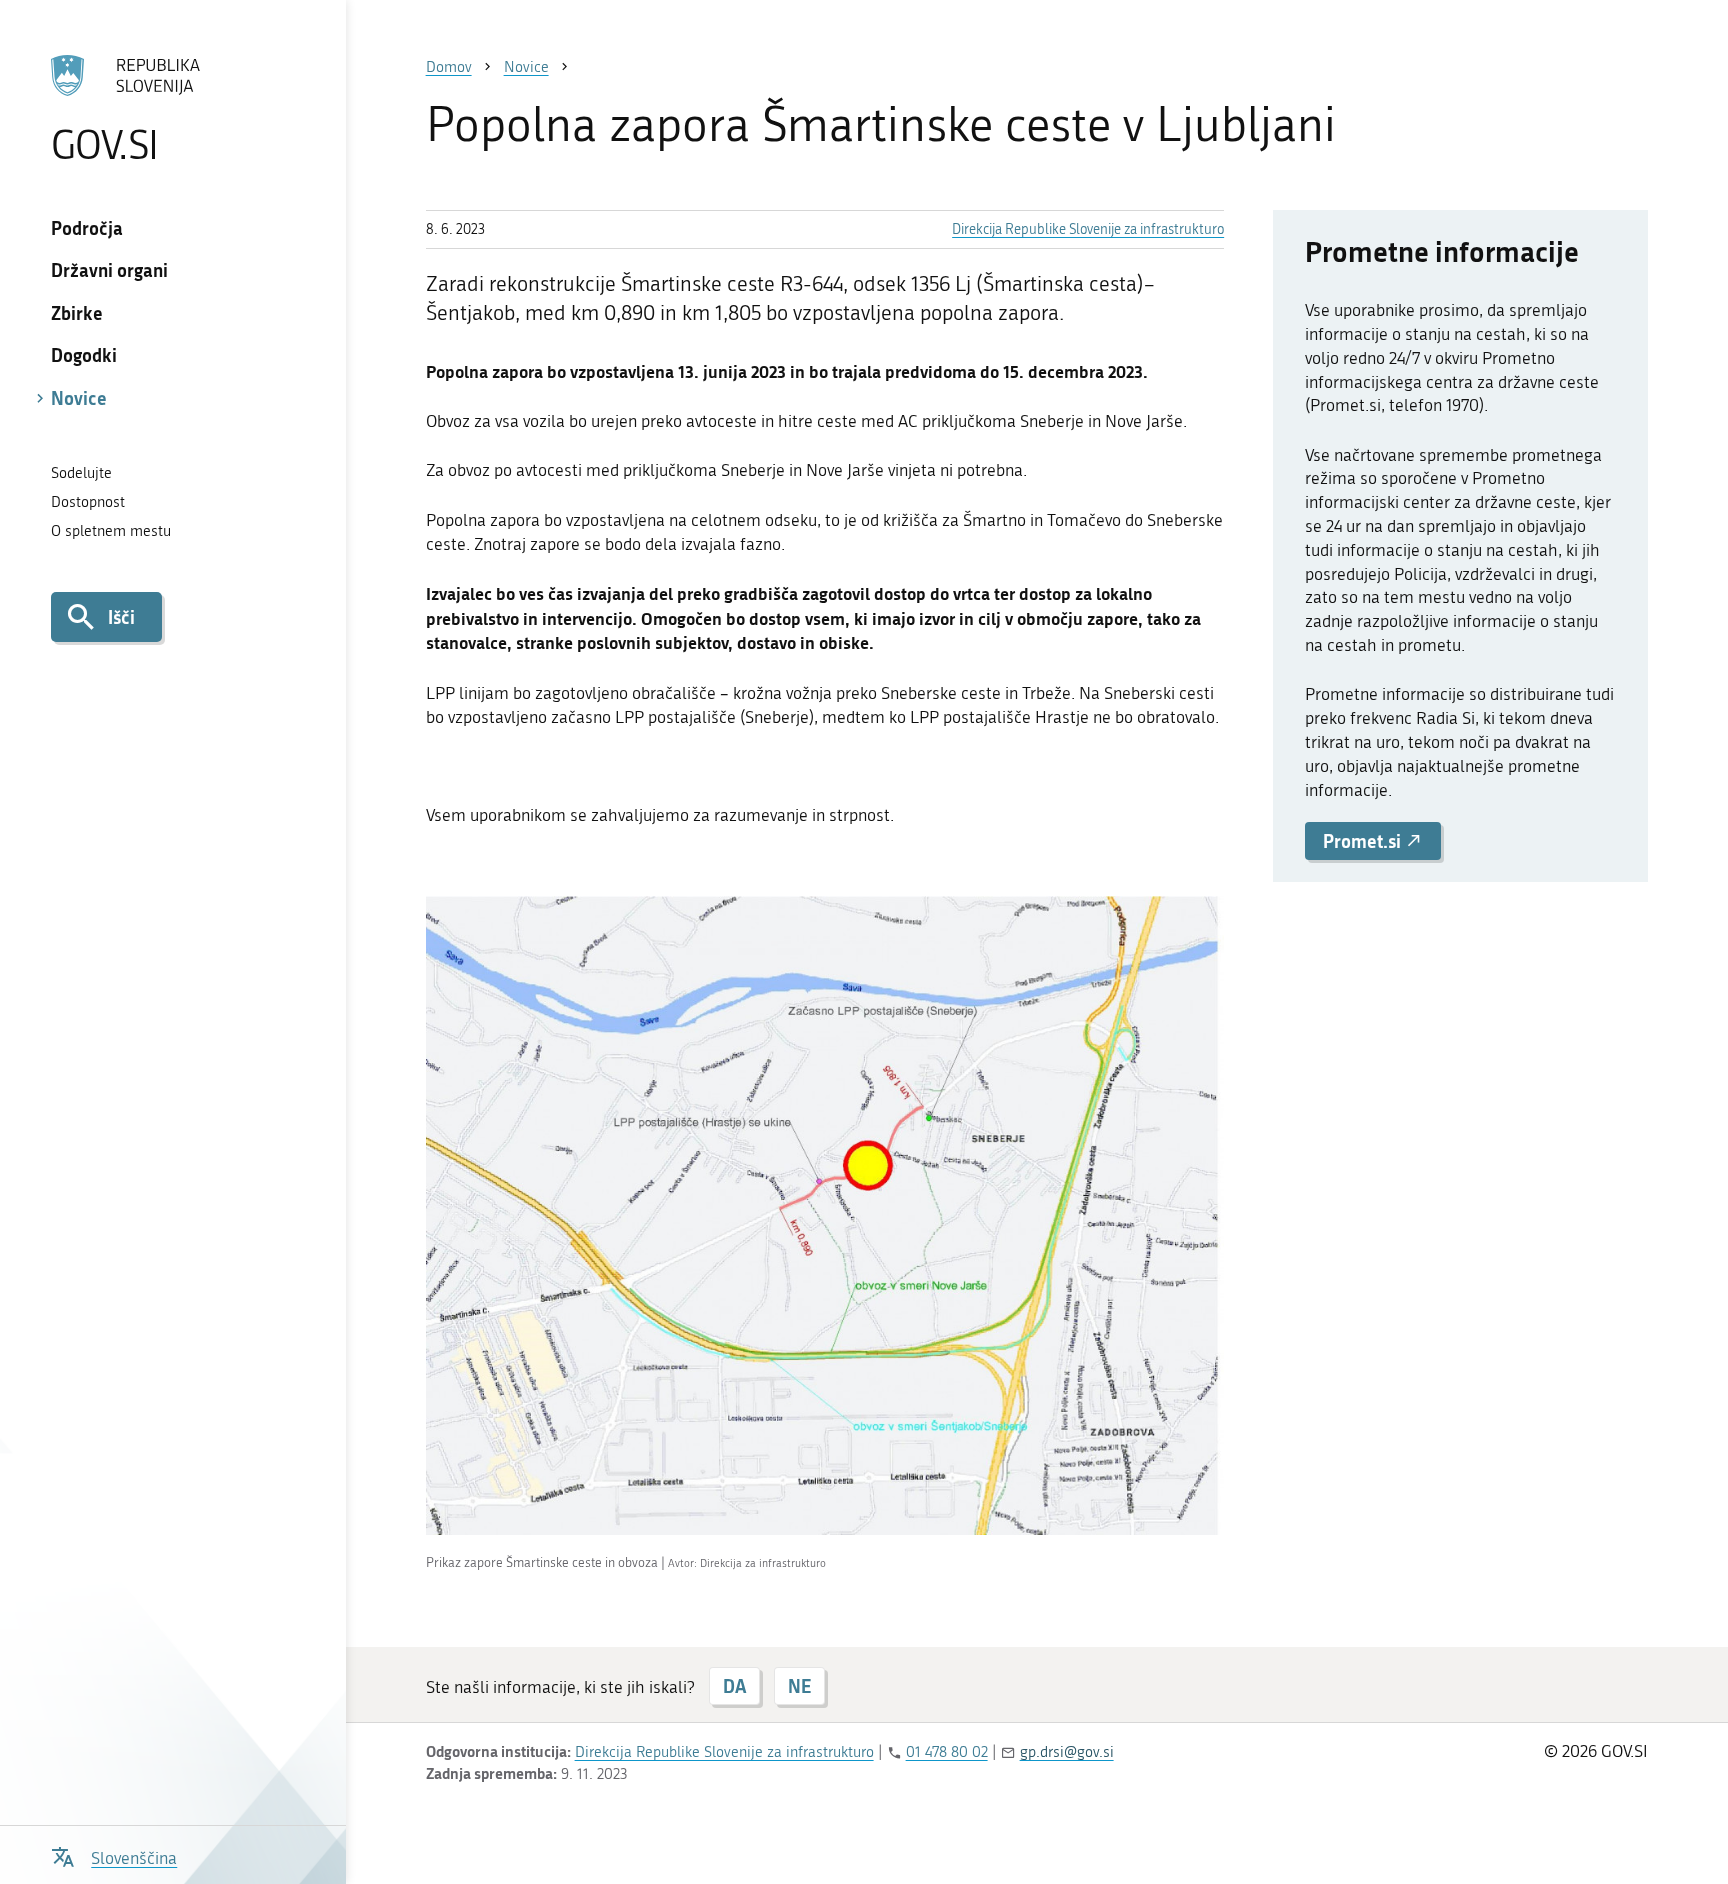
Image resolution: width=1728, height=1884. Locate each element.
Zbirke (77, 313)
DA (734, 1686)
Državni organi (109, 270)
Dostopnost (88, 502)
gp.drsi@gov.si (1067, 1752)
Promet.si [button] (1364, 841)
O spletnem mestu (111, 531)
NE (799, 1686)
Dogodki (84, 355)
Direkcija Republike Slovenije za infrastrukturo (1088, 229)
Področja (87, 228)
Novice (79, 398)
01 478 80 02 (947, 1752)
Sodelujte (81, 473)
